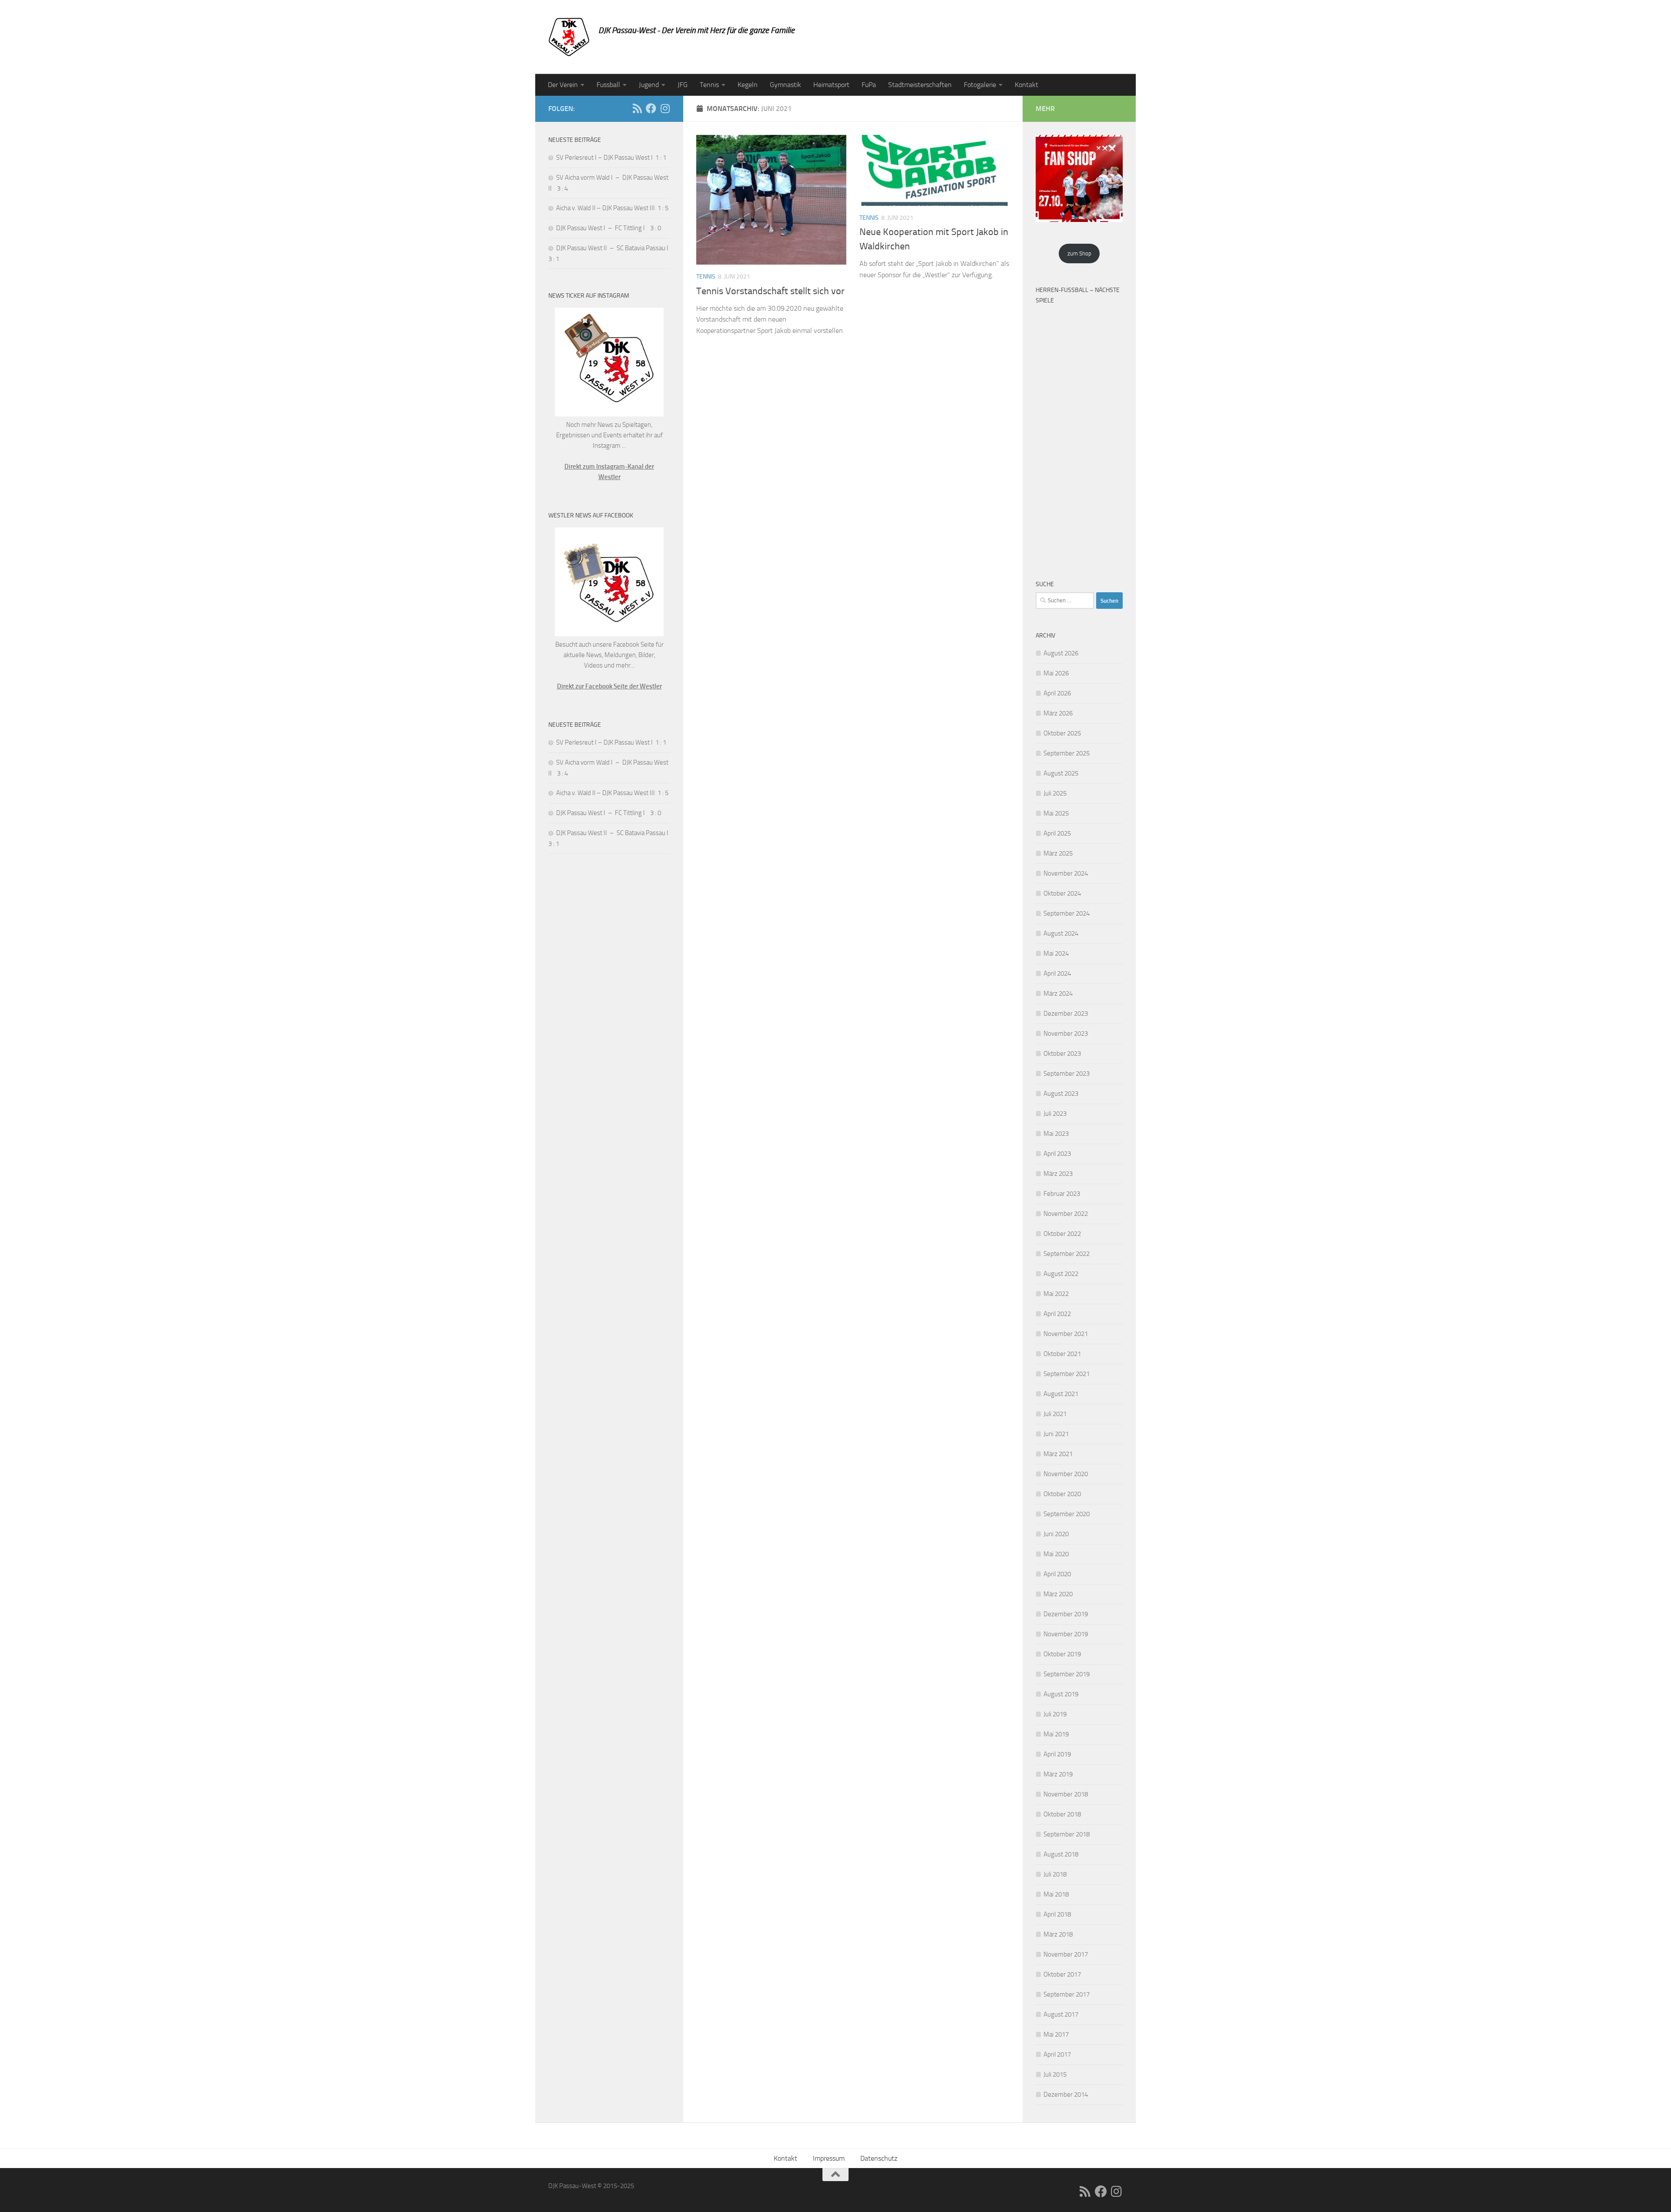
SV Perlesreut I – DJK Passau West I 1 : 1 (611, 158)
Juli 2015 (1055, 2074)
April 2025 (1057, 833)
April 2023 (1057, 1154)
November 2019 (1066, 1634)
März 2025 (1058, 853)
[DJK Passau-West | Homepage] (569, 37)
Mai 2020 (1056, 1554)
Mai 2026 (1056, 673)
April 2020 (1057, 1574)
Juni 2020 (1056, 1534)
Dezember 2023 (1066, 1014)
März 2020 (1058, 1594)
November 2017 (1066, 1954)
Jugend (649, 85)
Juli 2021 (1055, 1414)
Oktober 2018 (1062, 1814)
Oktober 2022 (1062, 1234)
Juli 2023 (1055, 1114)
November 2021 (1066, 1334)
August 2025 (1061, 773)
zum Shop (1079, 253)
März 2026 (1058, 713)
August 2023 (1061, 1094)
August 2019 (1061, 1694)
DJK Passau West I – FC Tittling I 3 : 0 (609, 228)
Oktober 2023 (1062, 1054)
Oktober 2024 (1062, 893)
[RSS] (637, 108)
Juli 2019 (1055, 1714)
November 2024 (1066, 873)
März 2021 (1058, 1454)
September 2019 (1067, 1674)
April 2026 (1057, 693)
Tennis (709, 85)
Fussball (608, 85)
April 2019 (1057, 1754)
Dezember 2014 (1066, 2095)
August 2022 (1061, 1274)
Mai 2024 (1056, 953)
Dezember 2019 (1066, 1614)
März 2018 (1058, 1934)
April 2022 (1057, 1314)
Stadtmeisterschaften (920, 85)
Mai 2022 (1056, 1294)
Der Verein (563, 85)
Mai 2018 (1056, 1894)
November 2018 (1066, 1794)
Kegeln (748, 85)
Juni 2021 (1056, 1434)
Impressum (829, 2158)
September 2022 (1067, 1254)
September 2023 (1067, 1074)
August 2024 (1061, 933)
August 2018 (1061, 1854)
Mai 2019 (1056, 1734)
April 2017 (1057, 2054)
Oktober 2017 (1062, 1974)
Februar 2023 (1062, 1194)
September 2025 (1067, 753)
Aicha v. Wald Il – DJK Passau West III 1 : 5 (612, 208)
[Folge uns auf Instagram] (665, 108)
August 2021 (1061, 1394)
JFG (683, 85)
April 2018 (1057, 1914)
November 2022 (1066, 1214)
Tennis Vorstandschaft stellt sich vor (770, 291)
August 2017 (1061, 2014)
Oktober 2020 (1062, 1494)
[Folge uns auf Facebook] (651, 108)
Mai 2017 (1056, 2034)
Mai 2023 (1056, 1134)
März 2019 (1058, 1774)
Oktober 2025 (1062, 733)
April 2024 (1057, 973)
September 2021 (1067, 1374)
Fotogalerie (980, 85)
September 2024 (1067, 913)
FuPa (869, 85)
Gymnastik (785, 85)
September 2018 (1067, 1834)
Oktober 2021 (1062, 1354)
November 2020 (1066, 1474)
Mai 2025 (1056, 813)
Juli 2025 (1055, 793)
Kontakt (1027, 85)
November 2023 (1066, 1034)
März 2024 (1058, 994)
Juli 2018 (1055, 1874)
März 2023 (1058, 1174)
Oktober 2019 (1062, 1654)
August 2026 (1061, 653)
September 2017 (1067, 1994)
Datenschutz (879, 2158)
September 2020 (1067, 1514)
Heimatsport (831, 85)
